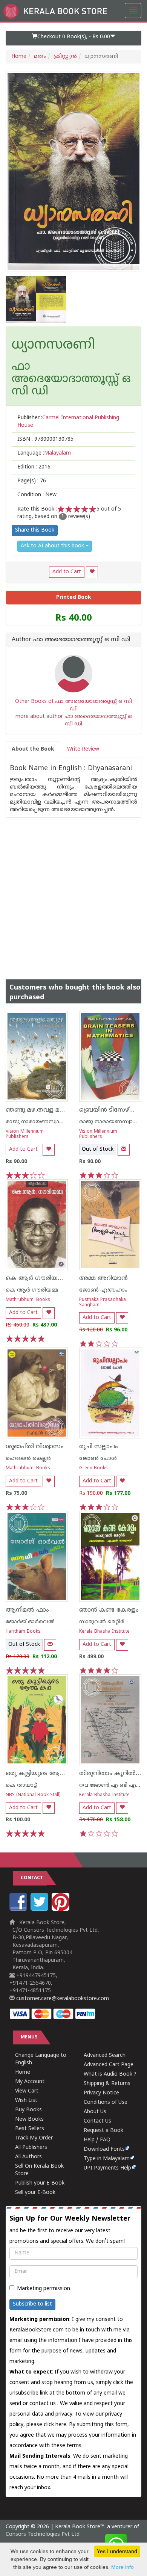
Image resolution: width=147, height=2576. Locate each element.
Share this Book (35, 530)
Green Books (93, 1468)
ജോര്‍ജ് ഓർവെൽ (30, 1622)
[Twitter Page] (40, 1909)
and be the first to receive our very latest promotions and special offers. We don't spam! (70, 2230)
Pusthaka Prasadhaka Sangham (103, 1302)
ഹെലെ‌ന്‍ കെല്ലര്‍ (28, 1459)
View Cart (27, 2091)
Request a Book (103, 2131)
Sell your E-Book (35, 2193)
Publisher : (68, 422)
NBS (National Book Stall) (33, 1795)
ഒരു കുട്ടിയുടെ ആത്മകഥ (43, 1774)
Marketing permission (44, 2289)
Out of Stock (98, 1149)
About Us (95, 2112)
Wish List (26, 2101)
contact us (43, 2404)
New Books (29, 2119)
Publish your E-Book (40, 2183)
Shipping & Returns (107, 2084)
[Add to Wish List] (92, 572)
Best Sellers (30, 2129)
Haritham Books (23, 1632)
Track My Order (34, 2138)
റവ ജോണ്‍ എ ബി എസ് (111, 1785)
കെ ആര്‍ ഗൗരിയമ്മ (32, 1290)
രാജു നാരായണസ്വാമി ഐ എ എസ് (53, 1122)
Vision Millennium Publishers (25, 1134)
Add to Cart (67, 572)
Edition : (34, 467)
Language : (44, 453)
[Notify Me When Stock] (124, 1150)
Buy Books (28, 2110)
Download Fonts (104, 2149)
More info (122, 2567)
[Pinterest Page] (61, 1909)
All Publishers (31, 2148)
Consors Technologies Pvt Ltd (43, 2534)
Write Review (83, 749)
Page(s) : (32, 481)
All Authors (28, 2157)
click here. (56, 2425)
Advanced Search (105, 2056)
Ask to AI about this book (53, 546)
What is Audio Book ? (110, 2074)
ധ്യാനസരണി (53, 346)
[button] (73, 38)
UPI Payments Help (107, 2168)
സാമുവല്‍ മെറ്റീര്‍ (102, 1622)
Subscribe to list (32, 2304)
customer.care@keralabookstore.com (62, 1999)
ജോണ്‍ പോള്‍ (98, 1459)
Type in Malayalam (107, 2159)
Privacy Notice (101, 2093)
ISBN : (45, 439)
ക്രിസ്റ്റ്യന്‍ (65, 57)
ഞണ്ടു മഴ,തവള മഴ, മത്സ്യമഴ (49, 1110)
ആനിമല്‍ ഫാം (27, 1610)
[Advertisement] (73, 891)
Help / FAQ (97, 2140)
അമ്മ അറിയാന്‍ (103, 1278)
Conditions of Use (106, 2102)
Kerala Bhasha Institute (104, 1632)
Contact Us (97, 2121)
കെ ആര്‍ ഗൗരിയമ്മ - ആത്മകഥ (54, 1278)
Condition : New (37, 495)
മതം (40, 57)
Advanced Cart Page (109, 2065)
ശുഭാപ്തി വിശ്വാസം (35, 1447)
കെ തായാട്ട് (21, 1785)
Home (19, 57)
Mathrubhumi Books (28, 1300)
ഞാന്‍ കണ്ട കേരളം (109, 1610)
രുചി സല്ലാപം (99, 1447)
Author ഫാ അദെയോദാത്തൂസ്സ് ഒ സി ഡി (71, 640)
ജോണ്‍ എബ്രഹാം (103, 1290)
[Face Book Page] (19, 1909)
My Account (30, 2082)
